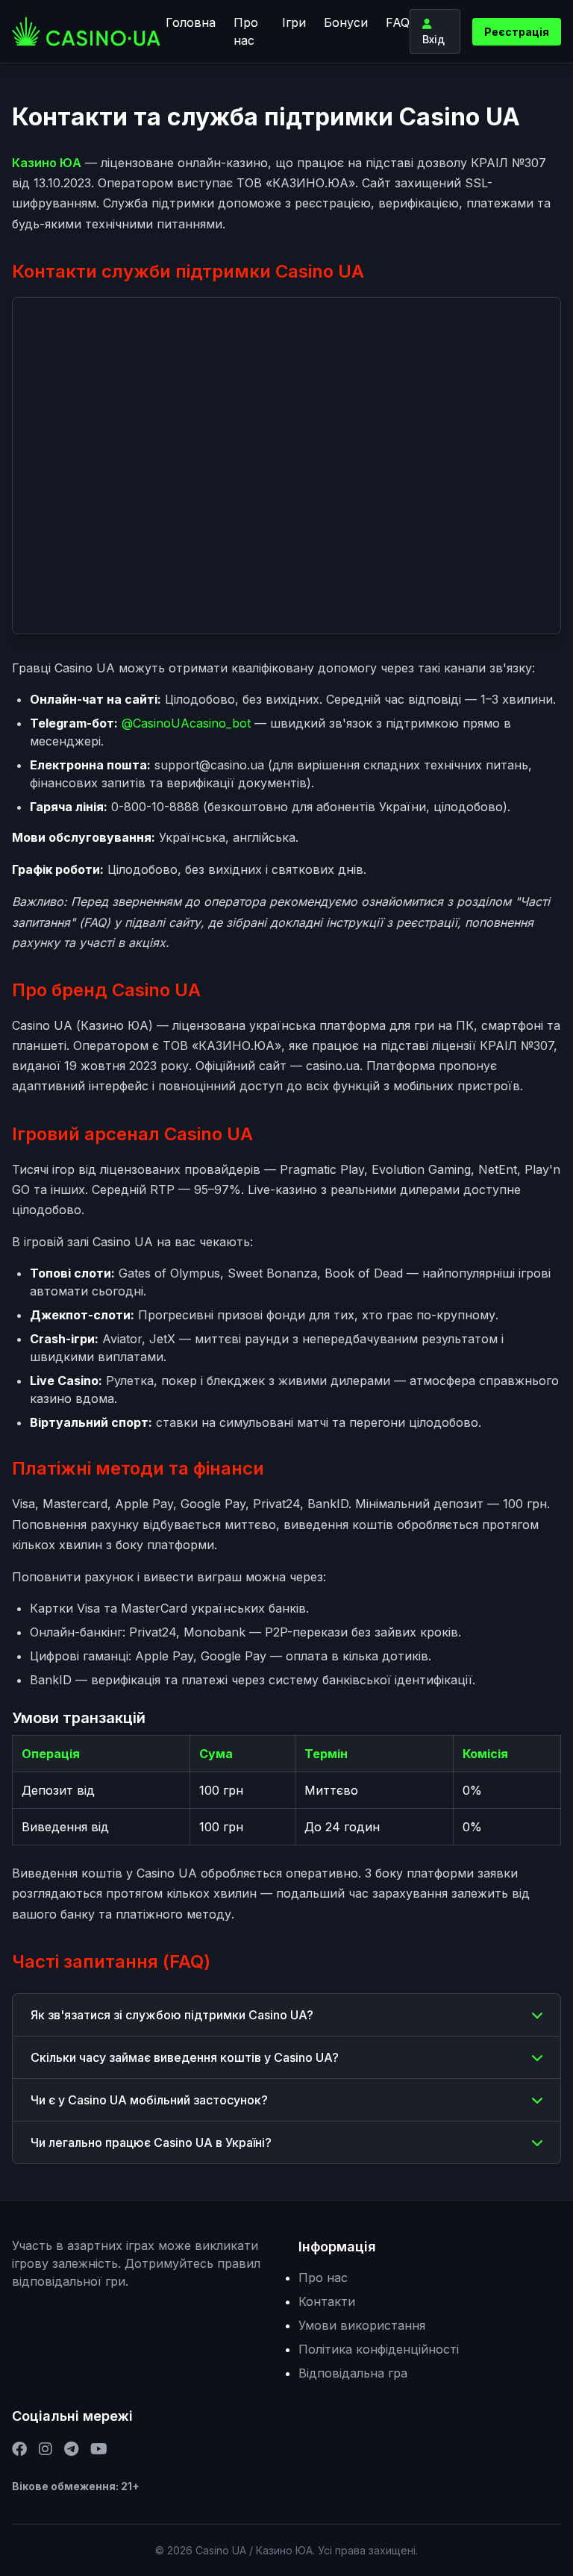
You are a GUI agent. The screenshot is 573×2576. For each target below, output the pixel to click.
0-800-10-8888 (155, 807)
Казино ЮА (47, 163)
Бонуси (346, 22)
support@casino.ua (209, 765)
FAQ (398, 22)
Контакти (327, 2301)
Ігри (294, 22)
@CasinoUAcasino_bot (186, 723)
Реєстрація (517, 32)
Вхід (433, 39)
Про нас (246, 31)
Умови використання (362, 2325)
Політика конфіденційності (379, 2349)
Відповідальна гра (353, 2373)
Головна (191, 22)
